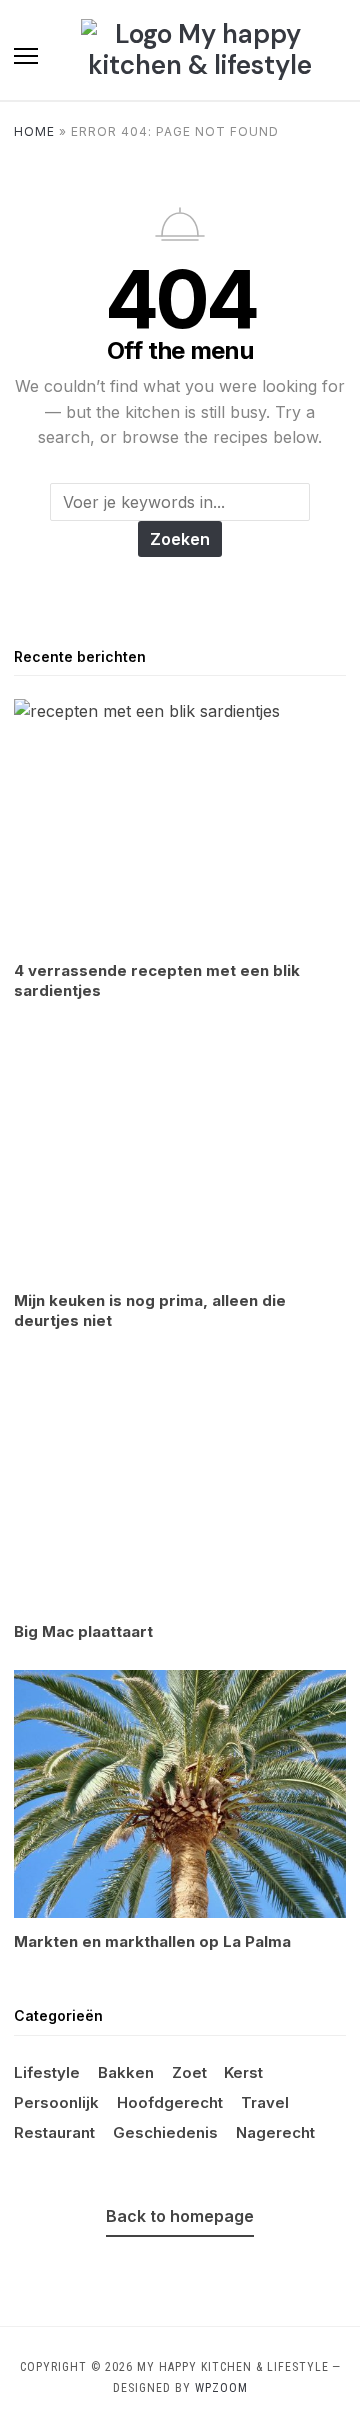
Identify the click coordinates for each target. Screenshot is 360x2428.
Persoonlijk (56, 2102)
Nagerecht (275, 2132)
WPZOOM (221, 2388)
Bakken (126, 2072)
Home (34, 131)
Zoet (189, 2072)
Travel (265, 2102)
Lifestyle (47, 2072)
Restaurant (54, 2132)
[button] (26, 56)
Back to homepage (180, 2216)
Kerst (243, 2072)
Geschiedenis (165, 2132)
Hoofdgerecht (170, 2102)
